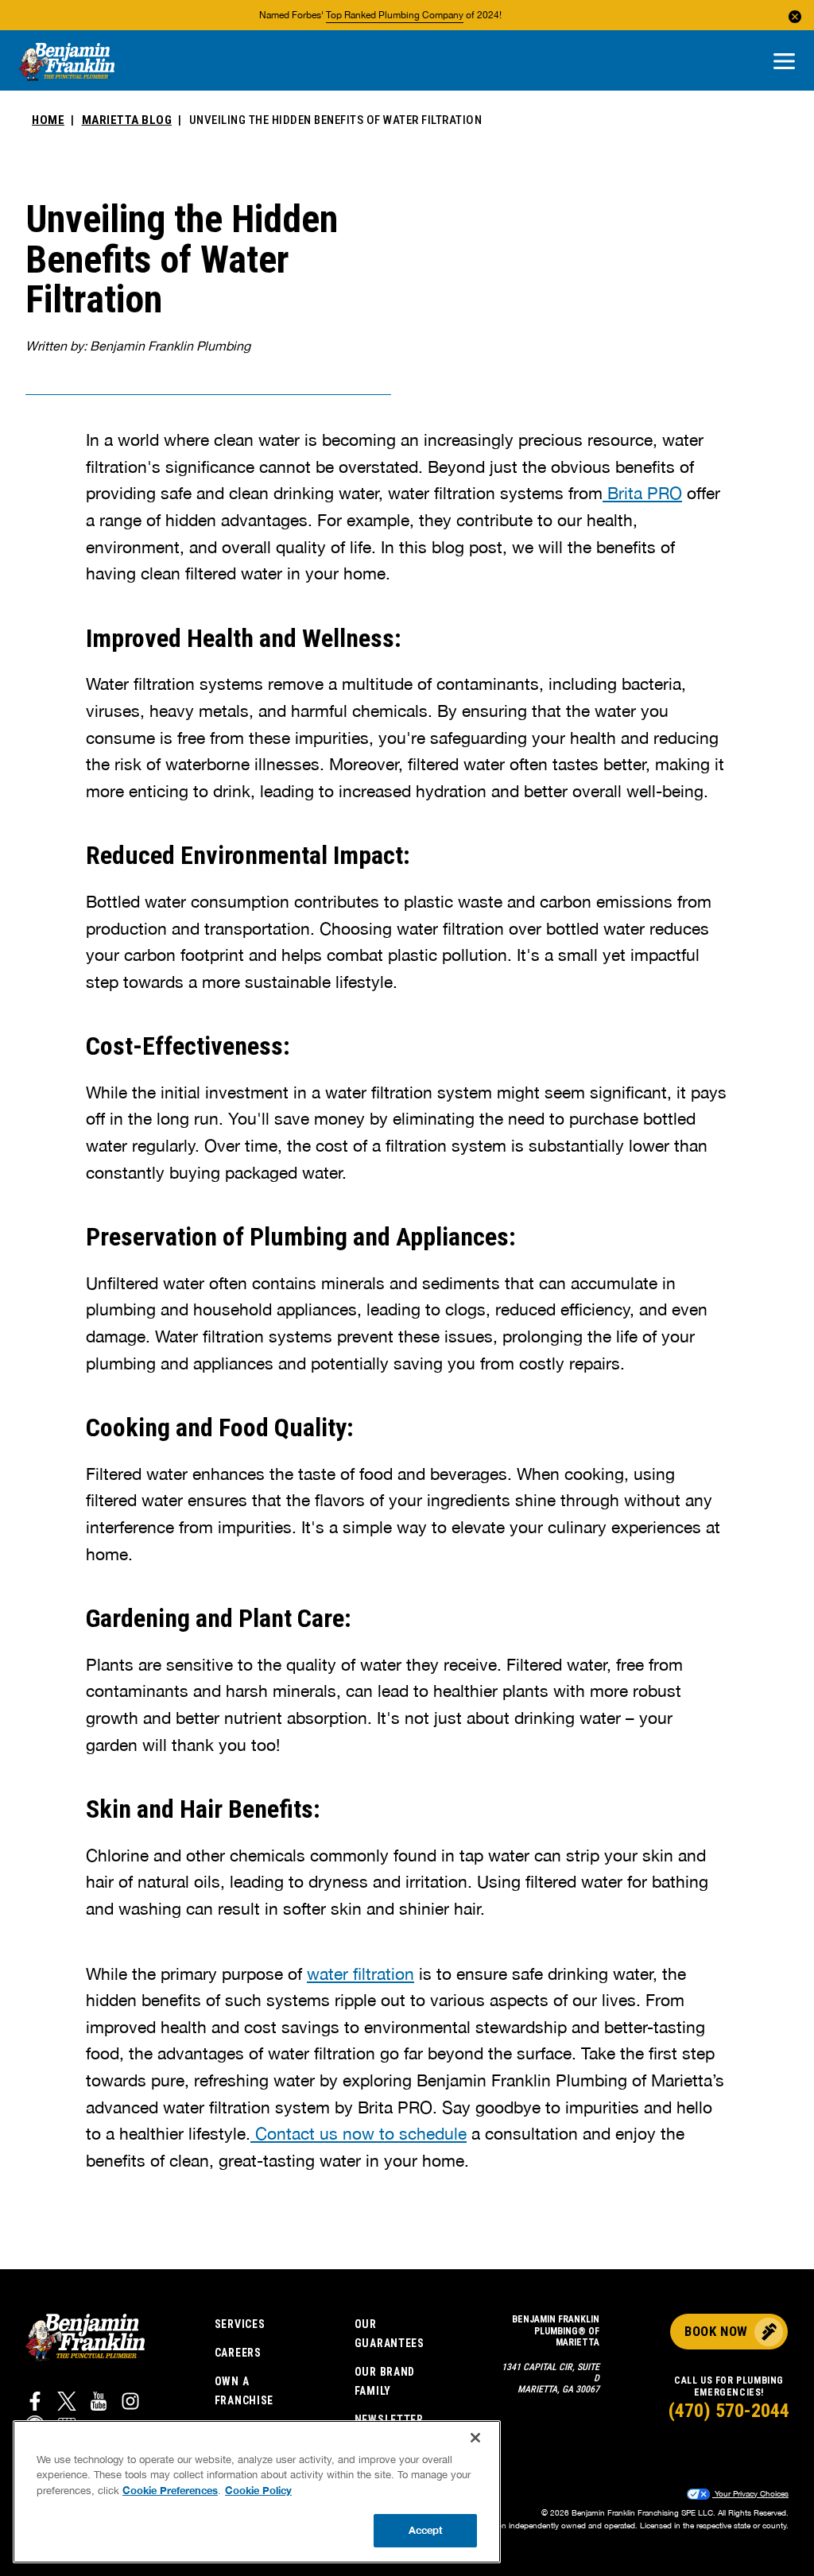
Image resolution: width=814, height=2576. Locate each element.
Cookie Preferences (170, 2490)
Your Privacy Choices (750, 2493)
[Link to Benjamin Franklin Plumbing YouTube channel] (99, 2404)
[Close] (475, 2438)
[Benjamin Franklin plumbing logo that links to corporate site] (67, 63)
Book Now (716, 2331)
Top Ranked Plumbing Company (395, 15)
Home (48, 120)
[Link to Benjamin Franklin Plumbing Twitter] (67, 2404)
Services (240, 2324)
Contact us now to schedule (359, 2133)
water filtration (360, 1974)
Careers (238, 2353)
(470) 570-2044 (729, 2411)
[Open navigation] (784, 62)
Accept (426, 2530)
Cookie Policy (258, 2490)
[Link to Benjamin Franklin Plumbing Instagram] (130, 2404)
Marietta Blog (127, 120)
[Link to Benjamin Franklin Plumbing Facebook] (35, 2404)
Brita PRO (642, 493)
